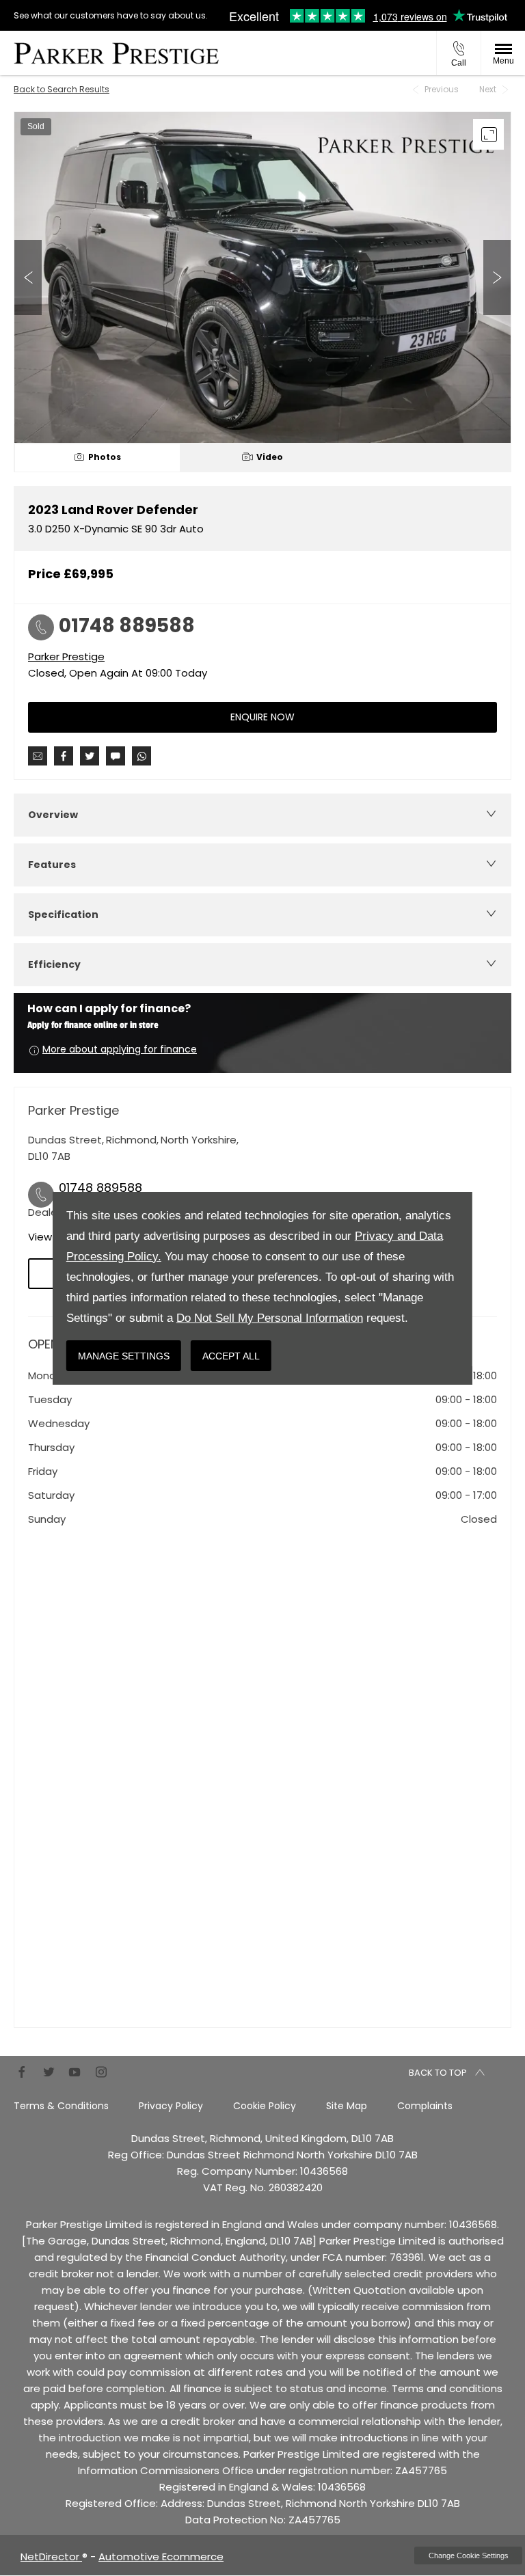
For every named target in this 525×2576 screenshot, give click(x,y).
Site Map (347, 2106)
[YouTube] (75, 2071)
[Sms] (116, 756)
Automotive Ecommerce (161, 2557)
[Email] (38, 756)
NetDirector (51, 2557)
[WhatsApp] (142, 756)
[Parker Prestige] (116, 53)
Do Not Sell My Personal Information (270, 1318)
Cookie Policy (265, 2106)
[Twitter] (49, 2071)
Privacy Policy (171, 2106)
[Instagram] (101, 2071)
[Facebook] (22, 2071)
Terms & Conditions (61, 2106)
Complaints (425, 2106)
